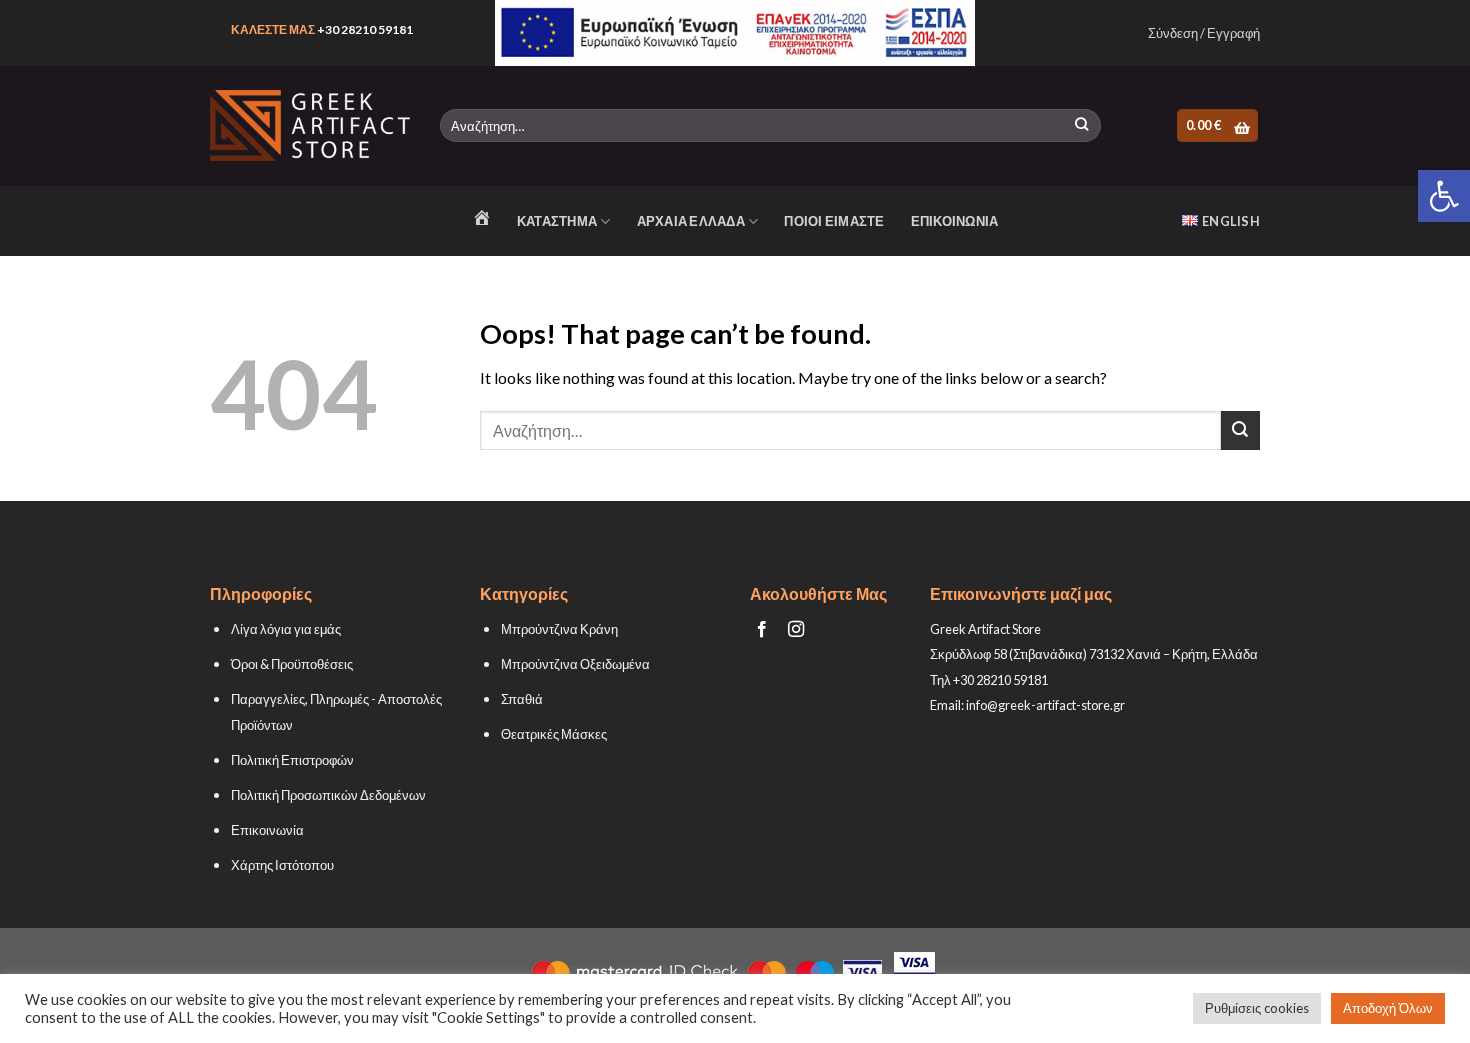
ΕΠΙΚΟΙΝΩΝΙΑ (955, 221)
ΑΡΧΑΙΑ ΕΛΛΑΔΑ (691, 221)
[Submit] (1081, 126)
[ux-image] (735, 33)
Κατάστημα (557, 221)
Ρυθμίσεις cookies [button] (1257, 1008)
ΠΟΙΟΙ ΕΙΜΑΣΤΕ (834, 221)
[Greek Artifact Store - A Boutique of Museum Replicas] (310, 125)
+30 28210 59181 (365, 29)
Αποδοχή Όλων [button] (1388, 1008)
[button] (1444, 196)
